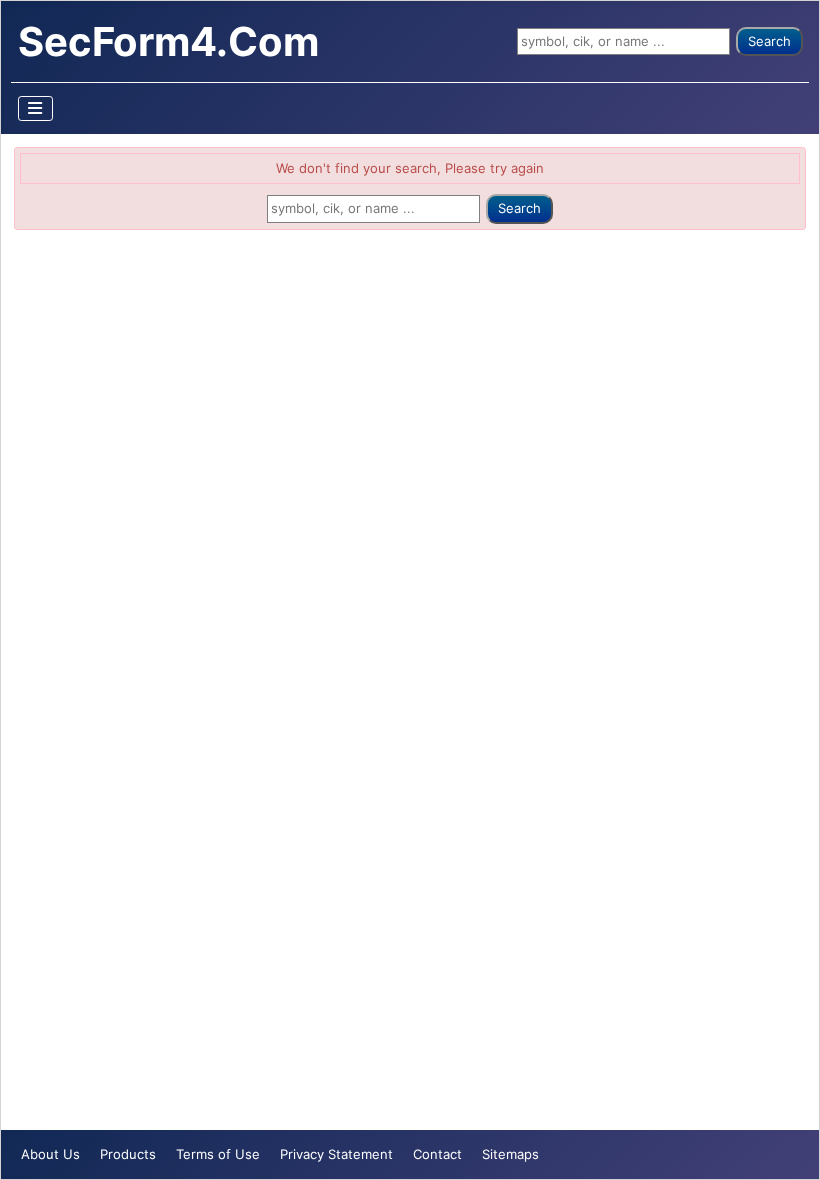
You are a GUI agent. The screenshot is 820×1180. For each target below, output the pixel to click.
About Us (50, 1154)
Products (128, 1154)
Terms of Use (218, 1154)
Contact (437, 1154)
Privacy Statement (336, 1154)
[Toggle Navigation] (36, 108)
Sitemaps (510, 1154)
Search (769, 41)
